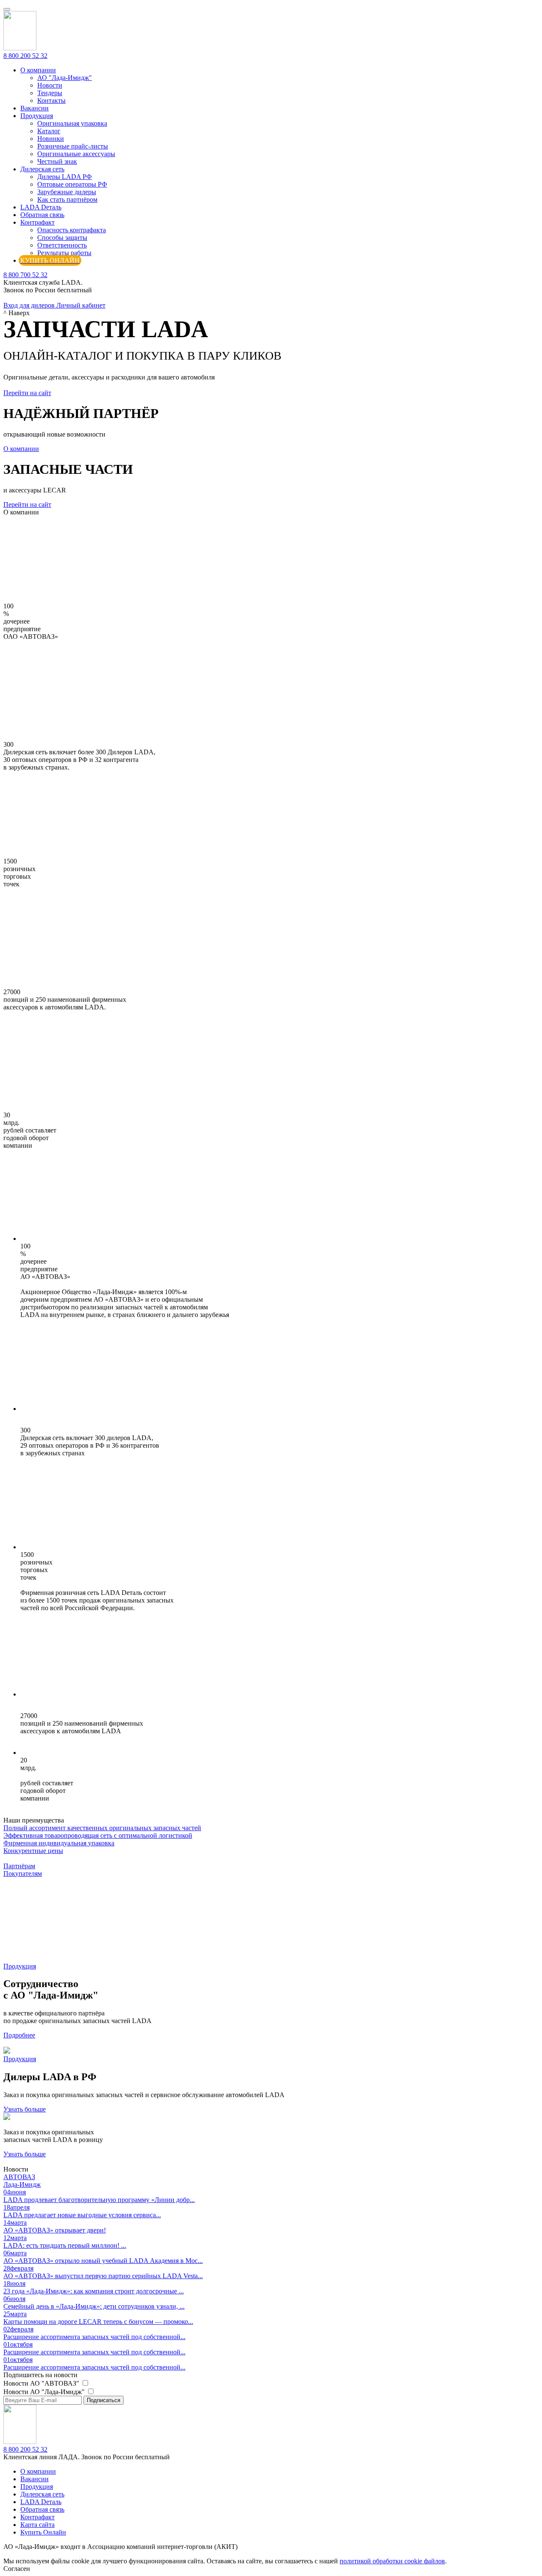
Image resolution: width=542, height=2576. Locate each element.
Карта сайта (37, 2525)
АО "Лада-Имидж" (65, 78)
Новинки (51, 139)
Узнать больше (25, 2109)
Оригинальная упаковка (72, 123)
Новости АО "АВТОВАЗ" (42, 2383)
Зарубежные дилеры (67, 192)
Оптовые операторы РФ (72, 184)
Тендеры (50, 93)
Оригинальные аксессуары (76, 154)
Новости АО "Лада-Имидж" (45, 2392)
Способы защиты (62, 238)
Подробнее (19, 2035)
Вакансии (35, 108)
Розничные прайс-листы (73, 146)
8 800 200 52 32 (25, 56)
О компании (38, 70)
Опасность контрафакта (72, 230)
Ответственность (62, 245)
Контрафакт (37, 222)
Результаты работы (64, 253)
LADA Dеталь (41, 207)
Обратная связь (42, 215)
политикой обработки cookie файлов (392, 2561)
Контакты (51, 100)
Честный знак (57, 161)
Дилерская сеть (42, 169)
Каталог (49, 131)
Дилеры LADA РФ (65, 177)
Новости (50, 85)
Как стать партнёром (67, 199)
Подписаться (104, 2400)
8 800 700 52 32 (25, 275)
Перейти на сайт (27, 393)
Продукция (37, 116)
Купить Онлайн (43, 2532)
